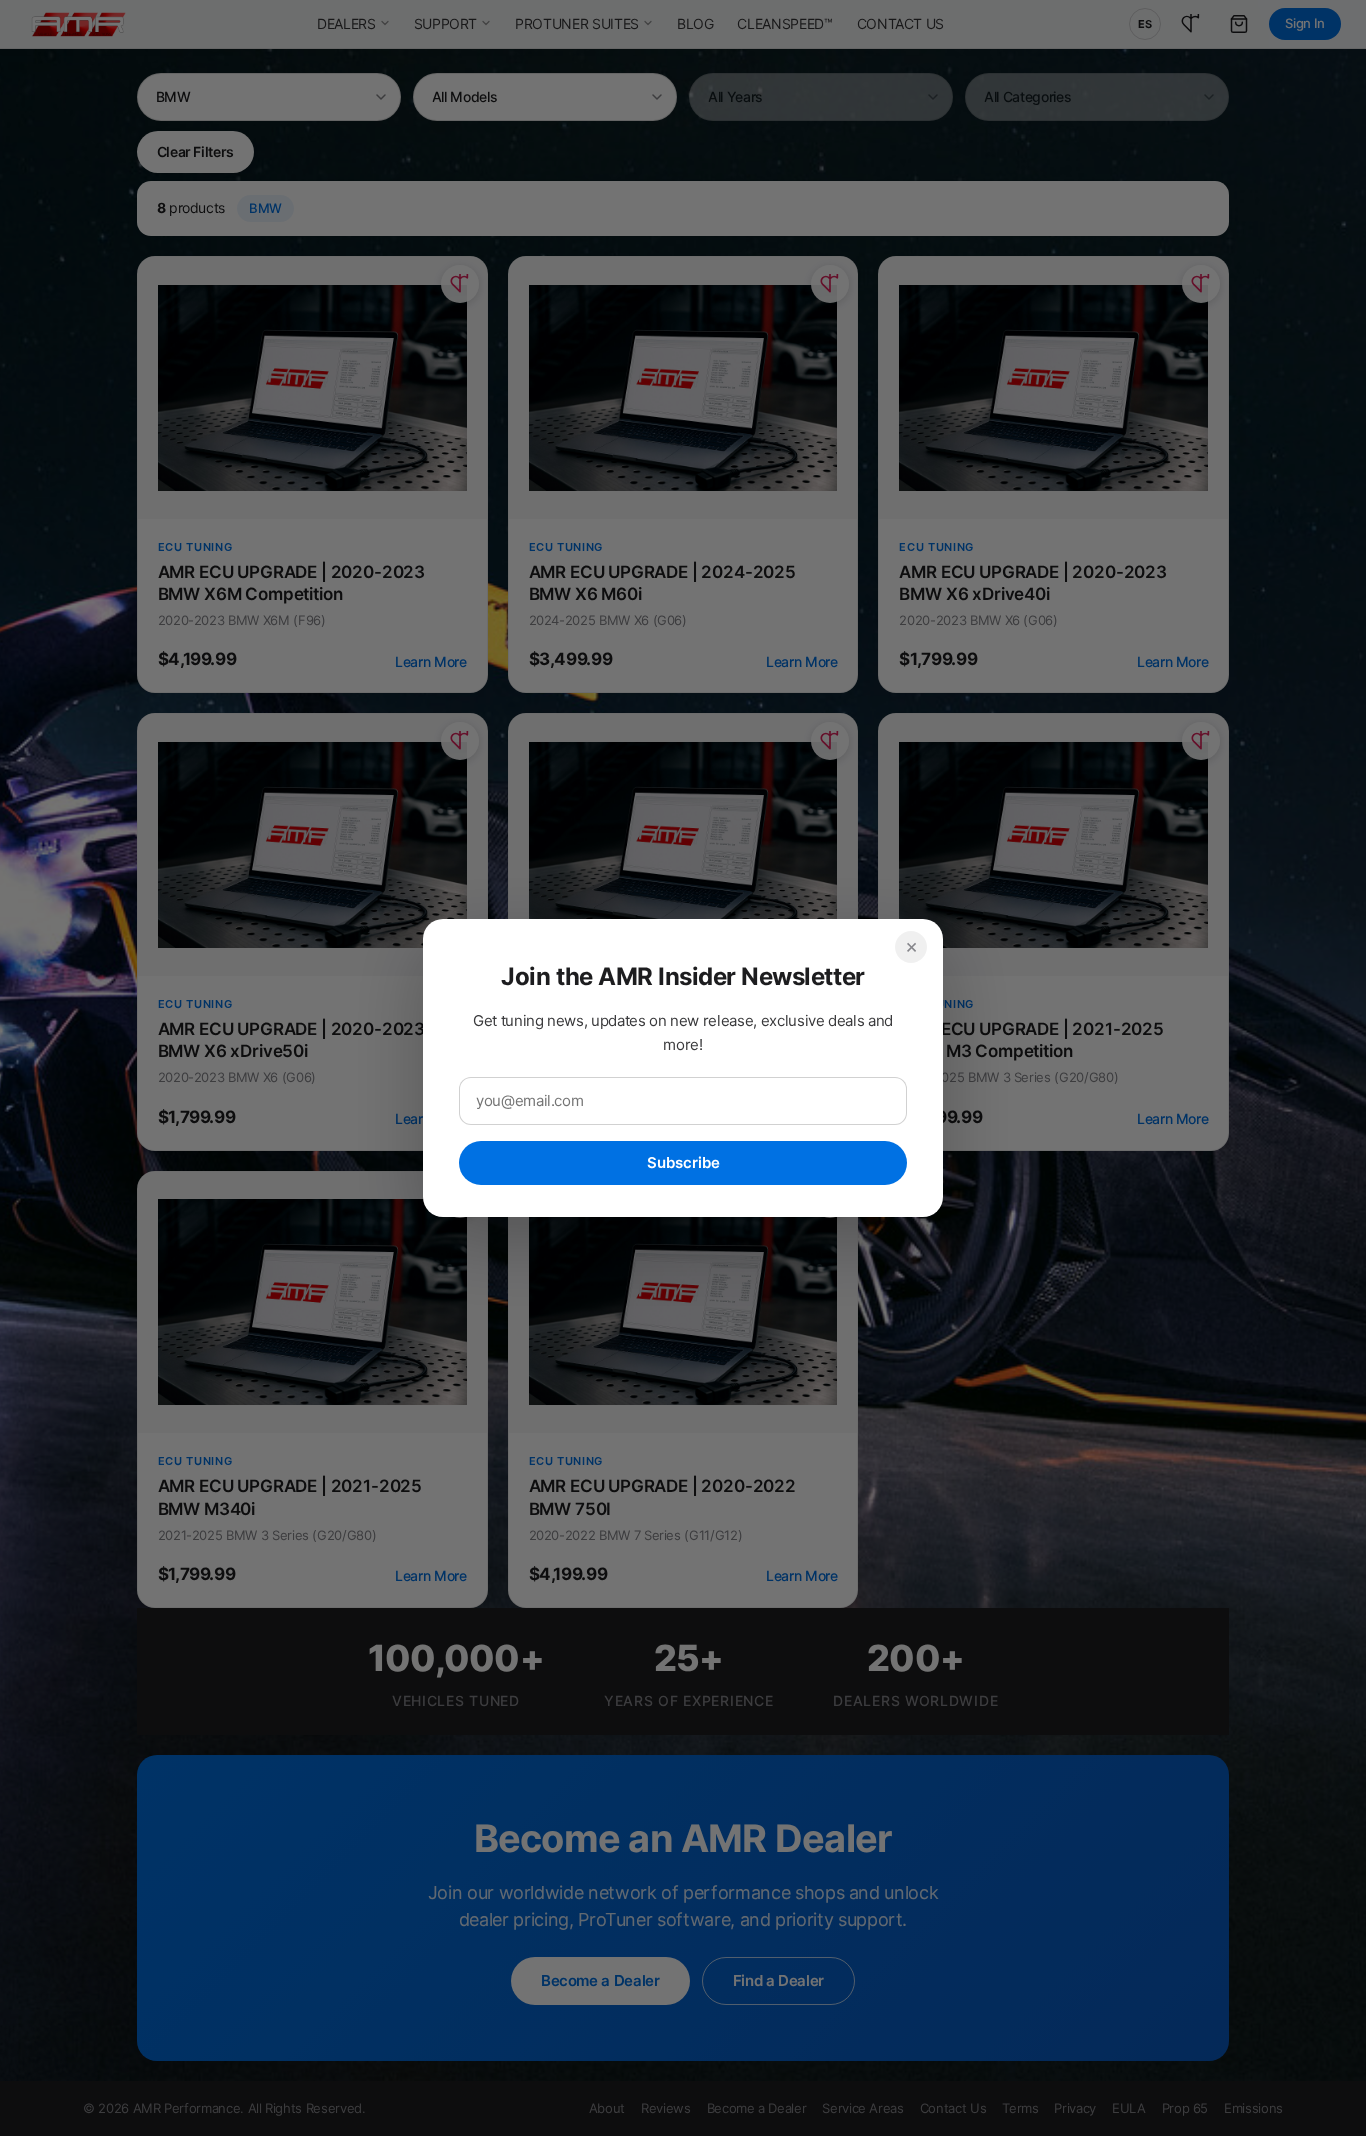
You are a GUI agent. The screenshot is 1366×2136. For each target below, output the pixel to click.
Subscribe (683, 1162)
